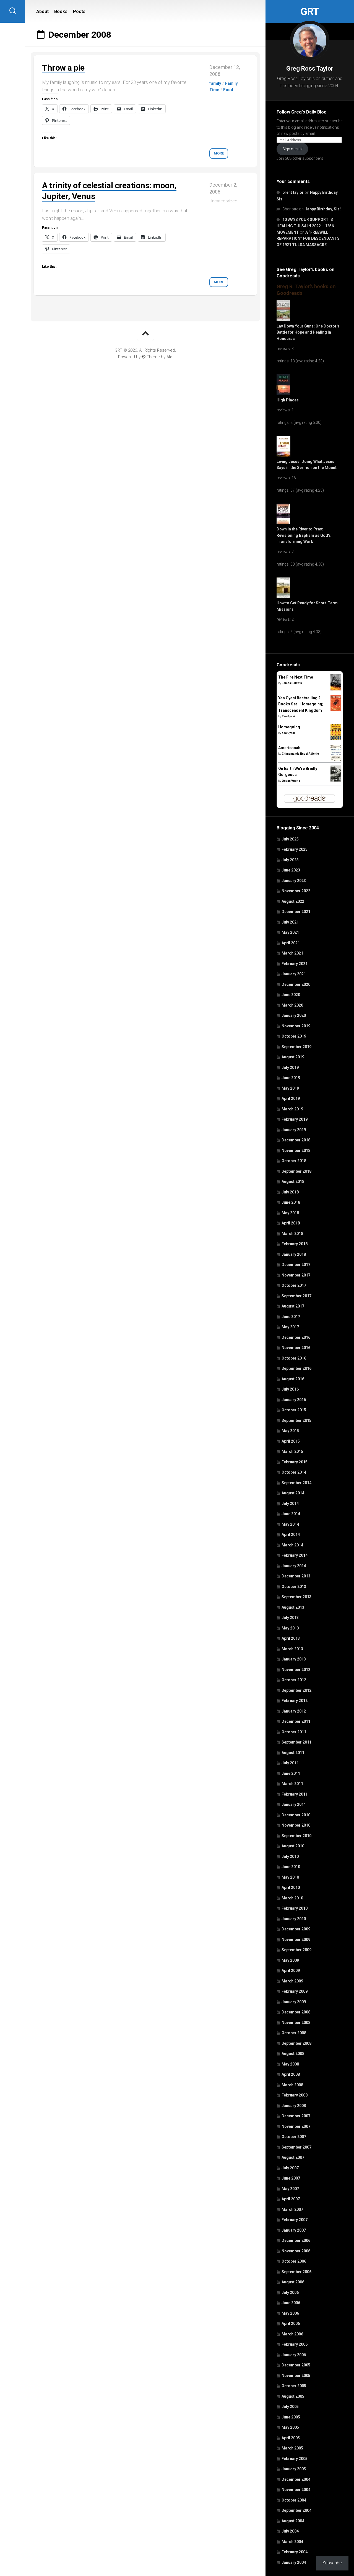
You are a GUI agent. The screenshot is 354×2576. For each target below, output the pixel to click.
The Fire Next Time (296, 677)
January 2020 (294, 1015)
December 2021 (296, 912)
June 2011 (291, 1773)
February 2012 (295, 1701)
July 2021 (290, 922)
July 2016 (290, 1389)
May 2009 (290, 1960)
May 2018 (290, 1213)
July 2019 (290, 1067)
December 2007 (296, 2116)
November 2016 (296, 1348)
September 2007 (296, 2147)
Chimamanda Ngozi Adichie (300, 754)
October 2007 (294, 2137)
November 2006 (296, 2251)
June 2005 (291, 2417)
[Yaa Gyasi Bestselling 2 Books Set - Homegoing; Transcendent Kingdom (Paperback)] (336, 710)
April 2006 (291, 2324)
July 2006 (290, 2293)
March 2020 (292, 1005)
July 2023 (290, 860)
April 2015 (291, 1441)
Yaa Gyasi (288, 716)
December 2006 (296, 2240)
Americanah (289, 748)
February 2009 (295, 1991)
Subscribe (332, 2563)
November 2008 (296, 2023)
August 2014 (293, 1493)
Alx (169, 357)
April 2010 (291, 1887)
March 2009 (292, 1981)
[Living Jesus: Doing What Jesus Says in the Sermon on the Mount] (283, 455)
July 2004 (290, 2531)
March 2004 (292, 2542)
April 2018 (291, 1223)
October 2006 (294, 2261)
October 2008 (294, 2033)
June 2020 (291, 995)
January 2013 (294, 1659)
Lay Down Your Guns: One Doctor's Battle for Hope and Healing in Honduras (308, 332)
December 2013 (296, 1576)
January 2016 (294, 1400)
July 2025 (290, 839)
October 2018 (294, 1161)
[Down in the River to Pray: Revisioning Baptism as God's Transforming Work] (283, 523)
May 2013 (290, 1628)
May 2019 (290, 1088)
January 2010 (294, 1919)
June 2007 (291, 2178)
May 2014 (290, 1524)
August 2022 (293, 901)
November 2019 (296, 1026)
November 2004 (296, 2490)
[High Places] (283, 394)
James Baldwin (292, 683)
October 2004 (294, 2500)
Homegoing (289, 727)
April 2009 (291, 1971)
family (215, 83)
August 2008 (293, 2054)
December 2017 (296, 1265)
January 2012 (294, 1711)
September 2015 (296, 1420)
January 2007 (294, 2230)
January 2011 (294, 1804)
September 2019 (296, 1047)
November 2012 (296, 1670)
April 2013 (291, 1638)
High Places (288, 400)
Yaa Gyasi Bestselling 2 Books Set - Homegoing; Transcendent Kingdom (301, 704)
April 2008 (291, 2074)
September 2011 (296, 1742)
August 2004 (293, 2521)
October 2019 (294, 1036)
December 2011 (296, 1721)
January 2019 (294, 1130)
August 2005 (293, 2396)
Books (61, 11)
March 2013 (292, 1649)
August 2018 (293, 1182)
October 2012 (294, 1680)
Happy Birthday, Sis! (323, 209)
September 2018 (296, 1171)
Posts (79, 11)
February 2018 (295, 1244)
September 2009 (296, 1950)
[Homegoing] (336, 739)
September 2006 (296, 2272)
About (42, 11)
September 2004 (296, 2510)
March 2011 (292, 1784)
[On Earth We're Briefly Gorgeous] (336, 780)
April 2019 (291, 1099)
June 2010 (291, 1867)
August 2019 (293, 1057)
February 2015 (295, 1462)
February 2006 (295, 2344)
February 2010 (295, 1908)
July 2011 (290, 1763)
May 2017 (290, 1327)
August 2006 (293, 2282)
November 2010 (296, 1825)
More (219, 153)
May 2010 (290, 1877)
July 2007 (290, 2168)
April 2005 (291, 2438)
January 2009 (294, 2002)
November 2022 (296, 891)
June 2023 (291, 870)
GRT (310, 12)
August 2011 (293, 1753)
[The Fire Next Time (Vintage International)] (336, 689)
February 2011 (295, 1794)
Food (228, 90)
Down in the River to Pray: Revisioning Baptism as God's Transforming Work (304, 535)
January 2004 (294, 2562)
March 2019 (292, 1109)
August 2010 (293, 1846)
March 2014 (292, 1545)
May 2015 (290, 1431)
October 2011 (294, 1732)
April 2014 (291, 1535)
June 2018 (291, 1202)
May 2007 (290, 2189)
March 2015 (292, 1451)
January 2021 (294, 974)
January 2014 (294, 1566)
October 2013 (294, 1587)
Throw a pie (63, 68)
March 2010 (292, 1898)
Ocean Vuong (291, 781)
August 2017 (293, 1306)
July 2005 (290, 2407)
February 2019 (295, 1119)
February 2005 (295, 2459)
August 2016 (293, 1379)
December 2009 (296, 1929)
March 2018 (292, 1234)
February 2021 (295, 964)
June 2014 (291, 1514)
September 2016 (296, 1368)
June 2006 (291, 2303)
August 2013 (293, 1607)
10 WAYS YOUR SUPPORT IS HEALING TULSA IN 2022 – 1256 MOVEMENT (305, 226)
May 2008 (290, 2064)
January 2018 (294, 1254)
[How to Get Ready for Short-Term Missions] (283, 597)
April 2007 (291, 2199)
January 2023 (294, 881)
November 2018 (296, 1151)
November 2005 (296, 2376)
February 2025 (295, 849)
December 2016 (296, 1337)
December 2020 (296, 984)
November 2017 (296, 1275)
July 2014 (290, 1504)
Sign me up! (292, 149)
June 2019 (291, 1078)
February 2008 (295, 2095)
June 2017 (291, 1317)
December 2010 (296, 1815)
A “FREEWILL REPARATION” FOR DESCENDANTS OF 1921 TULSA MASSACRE (308, 238)
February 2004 (295, 2552)
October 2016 (294, 1358)
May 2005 (290, 2427)
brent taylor (293, 192)
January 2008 (294, 2106)
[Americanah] (336, 760)
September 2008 (296, 2043)
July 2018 (290, 1192)
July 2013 (290, 1618)
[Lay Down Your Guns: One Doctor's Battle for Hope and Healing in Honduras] (283, 320)
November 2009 (296, 1940)
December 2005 (296, 2365)
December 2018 (296, 1140)
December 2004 (296, 2479)
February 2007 (295, 2220)
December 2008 (296, 2012)
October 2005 (294, 2386)
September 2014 (296, 1483)
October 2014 (294, 1472)
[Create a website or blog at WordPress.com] (144, 357)
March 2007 (292, 2209)
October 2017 (294, 1285)
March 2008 (292, 2085)
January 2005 (294, 2469)
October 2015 (294, 1410)
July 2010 (290, 1856)
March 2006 (292, 2334)
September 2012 (296, 1690)
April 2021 (291, 943)
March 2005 (292, 2448)
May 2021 (290, 932)
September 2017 (296, 1296)
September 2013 (296, 1597)
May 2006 (290, 2313)
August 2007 (293, 2157)
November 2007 (296, 2126)
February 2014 (295, 1555)
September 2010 (296, 1836)
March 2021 (292, 953)
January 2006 (294, 2355)
